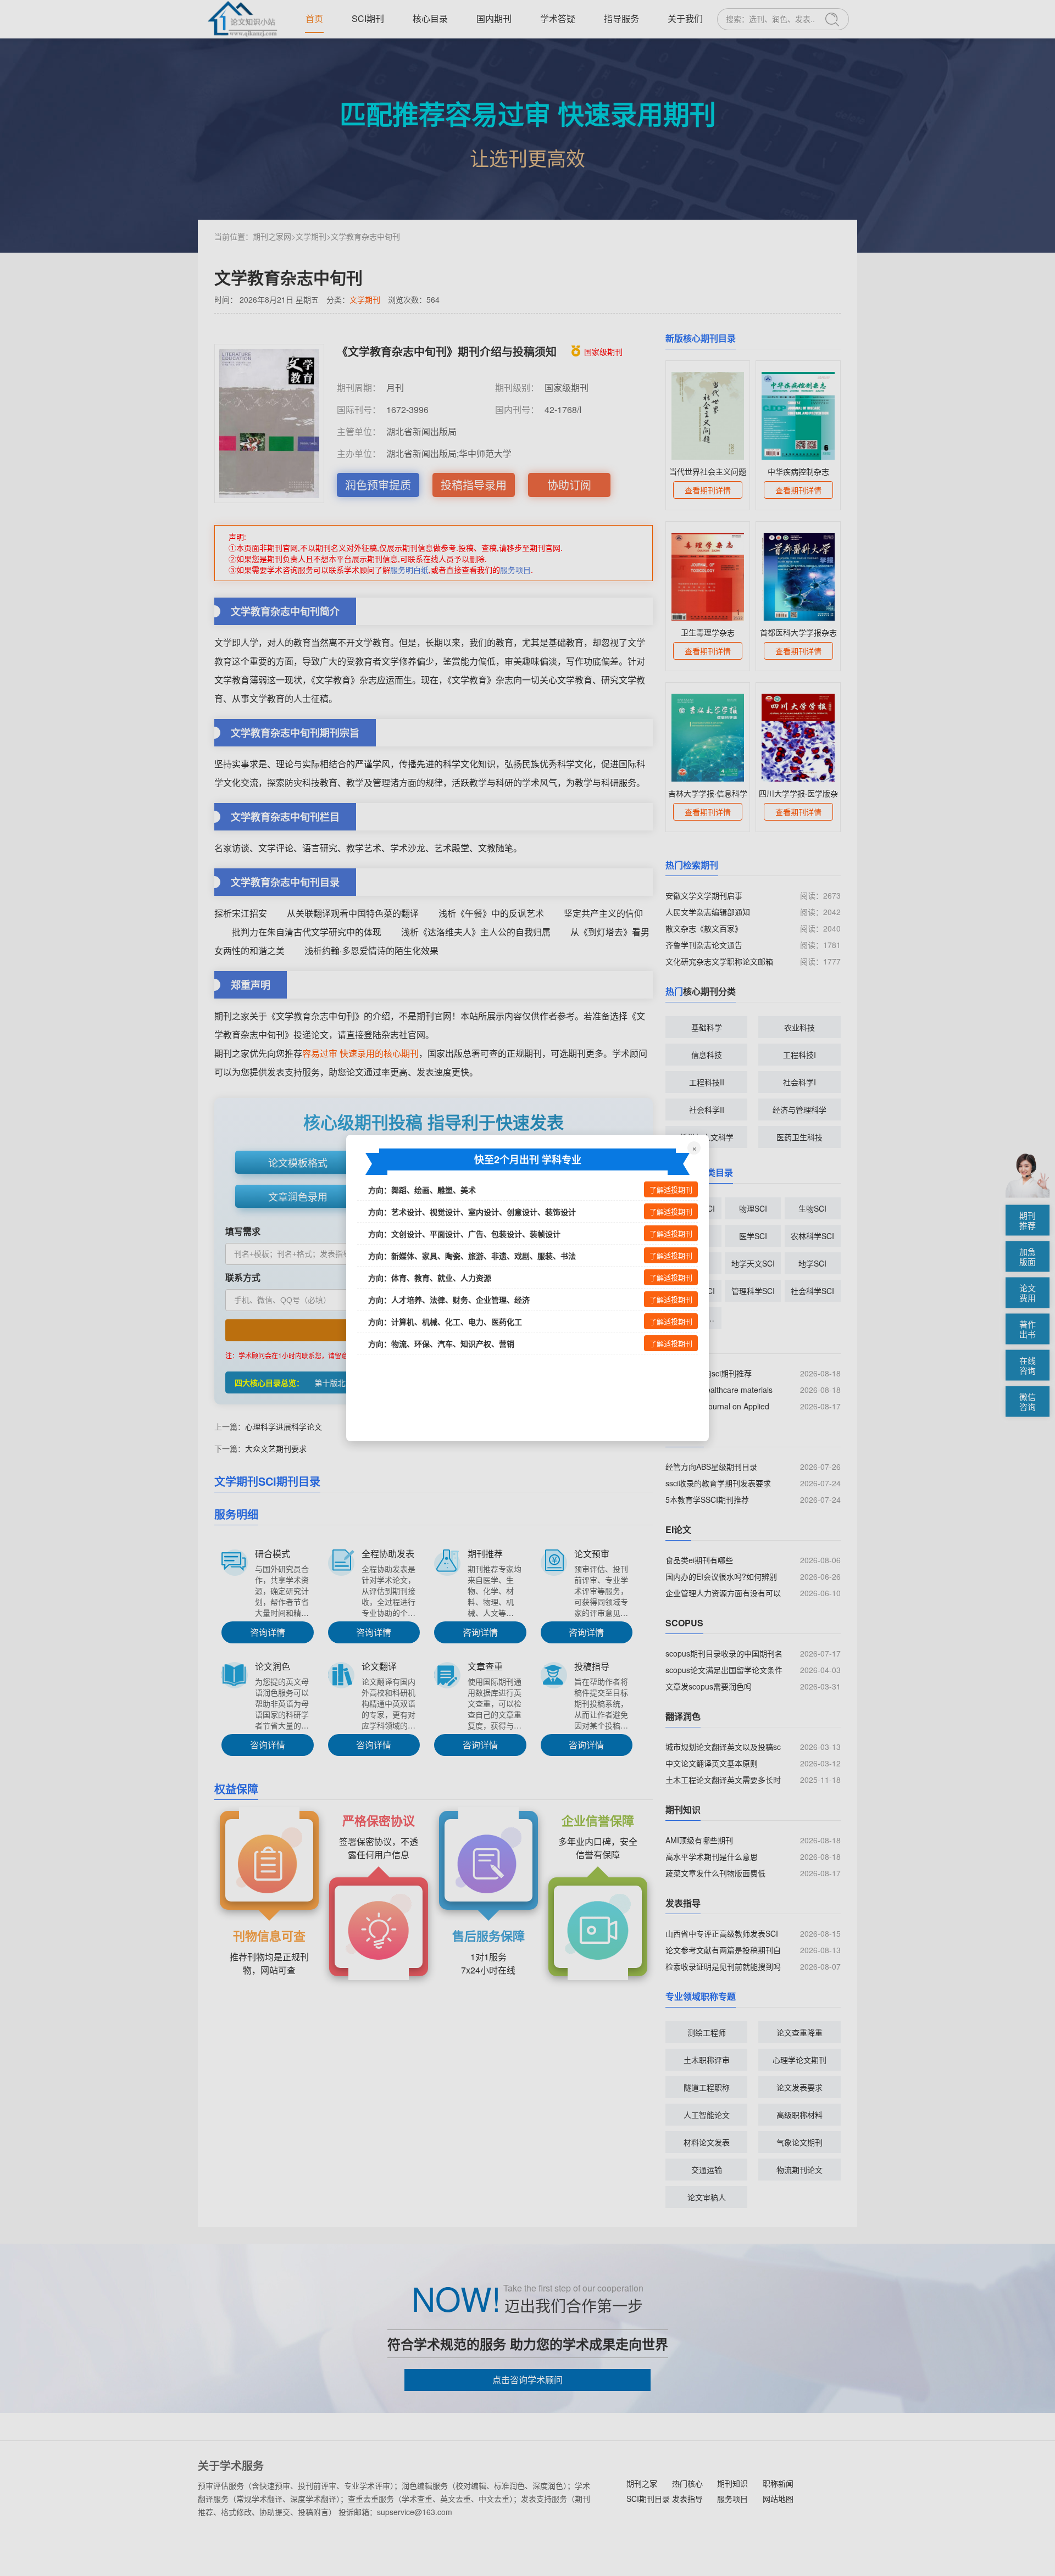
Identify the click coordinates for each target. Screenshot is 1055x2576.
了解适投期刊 (671, 1190)
